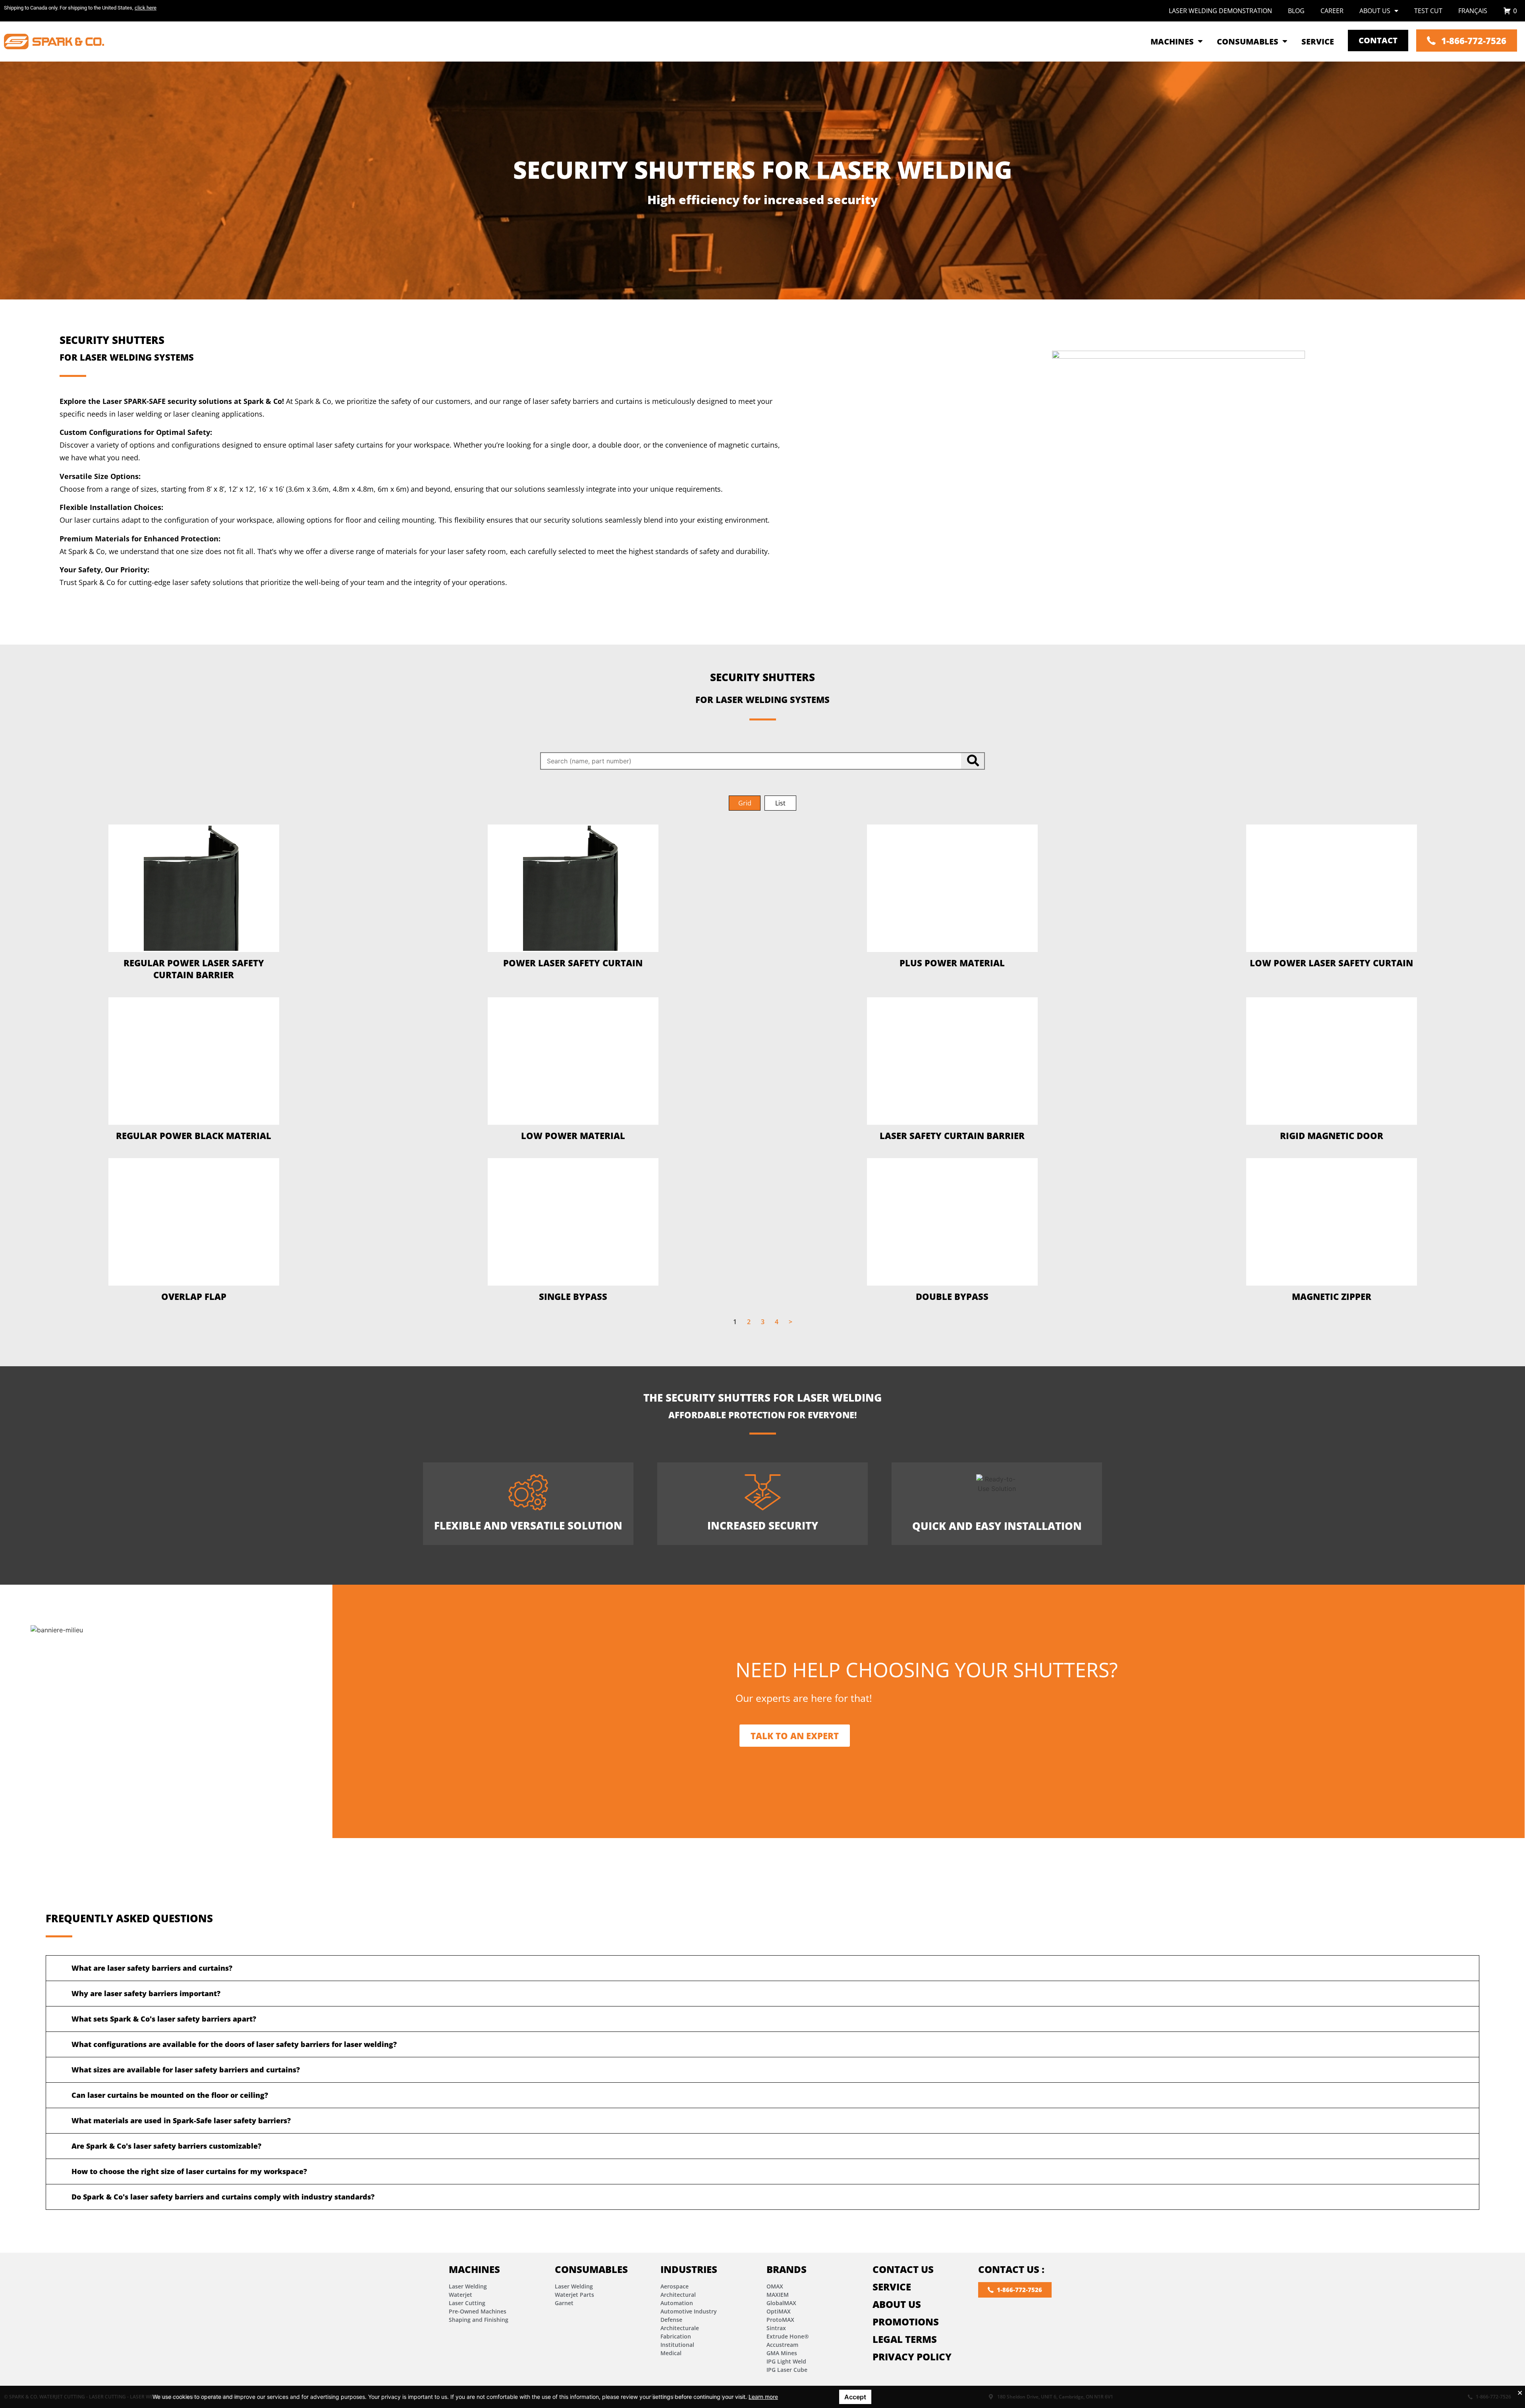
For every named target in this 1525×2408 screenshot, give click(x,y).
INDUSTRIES (689, 2269)
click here (146, 8)
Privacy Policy (912, 2357)
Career (1332, 11)
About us (1375, 11)
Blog (1296, 11)
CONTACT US (903, 2269)
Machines (474, 2269)
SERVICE (892, 2287)
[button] (745, 803)
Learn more (763, 2397)
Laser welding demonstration (1220, 11)
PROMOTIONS (906, 2322)
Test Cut (1428, 11)
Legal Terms (905, 2339)
